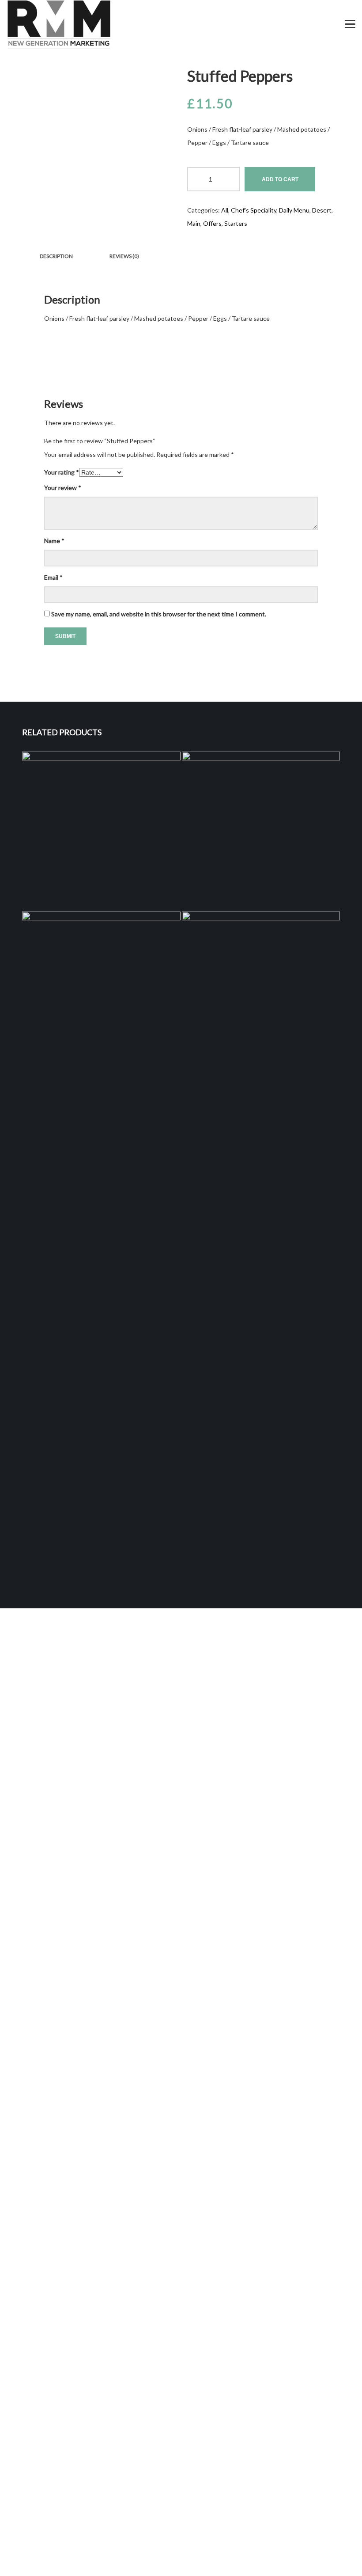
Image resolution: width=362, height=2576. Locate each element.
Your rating (62, 472)
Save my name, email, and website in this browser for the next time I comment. (159, 614)
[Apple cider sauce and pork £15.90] (261, 831)
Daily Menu (294, 210)
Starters (236, 223)
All (225, 210)
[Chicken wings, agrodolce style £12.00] (101, 1243)
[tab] (56, 256)
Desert (322, 210)
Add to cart (280, 179)
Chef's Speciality (254, 210)
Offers (212, 223)
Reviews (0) (124, 256)
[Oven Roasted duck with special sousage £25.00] (101, 831)
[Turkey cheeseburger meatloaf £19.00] (261, 1243)
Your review (63, 488)
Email (53, 577)
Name (54, 541)
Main (194, 223)
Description (56, 256)
